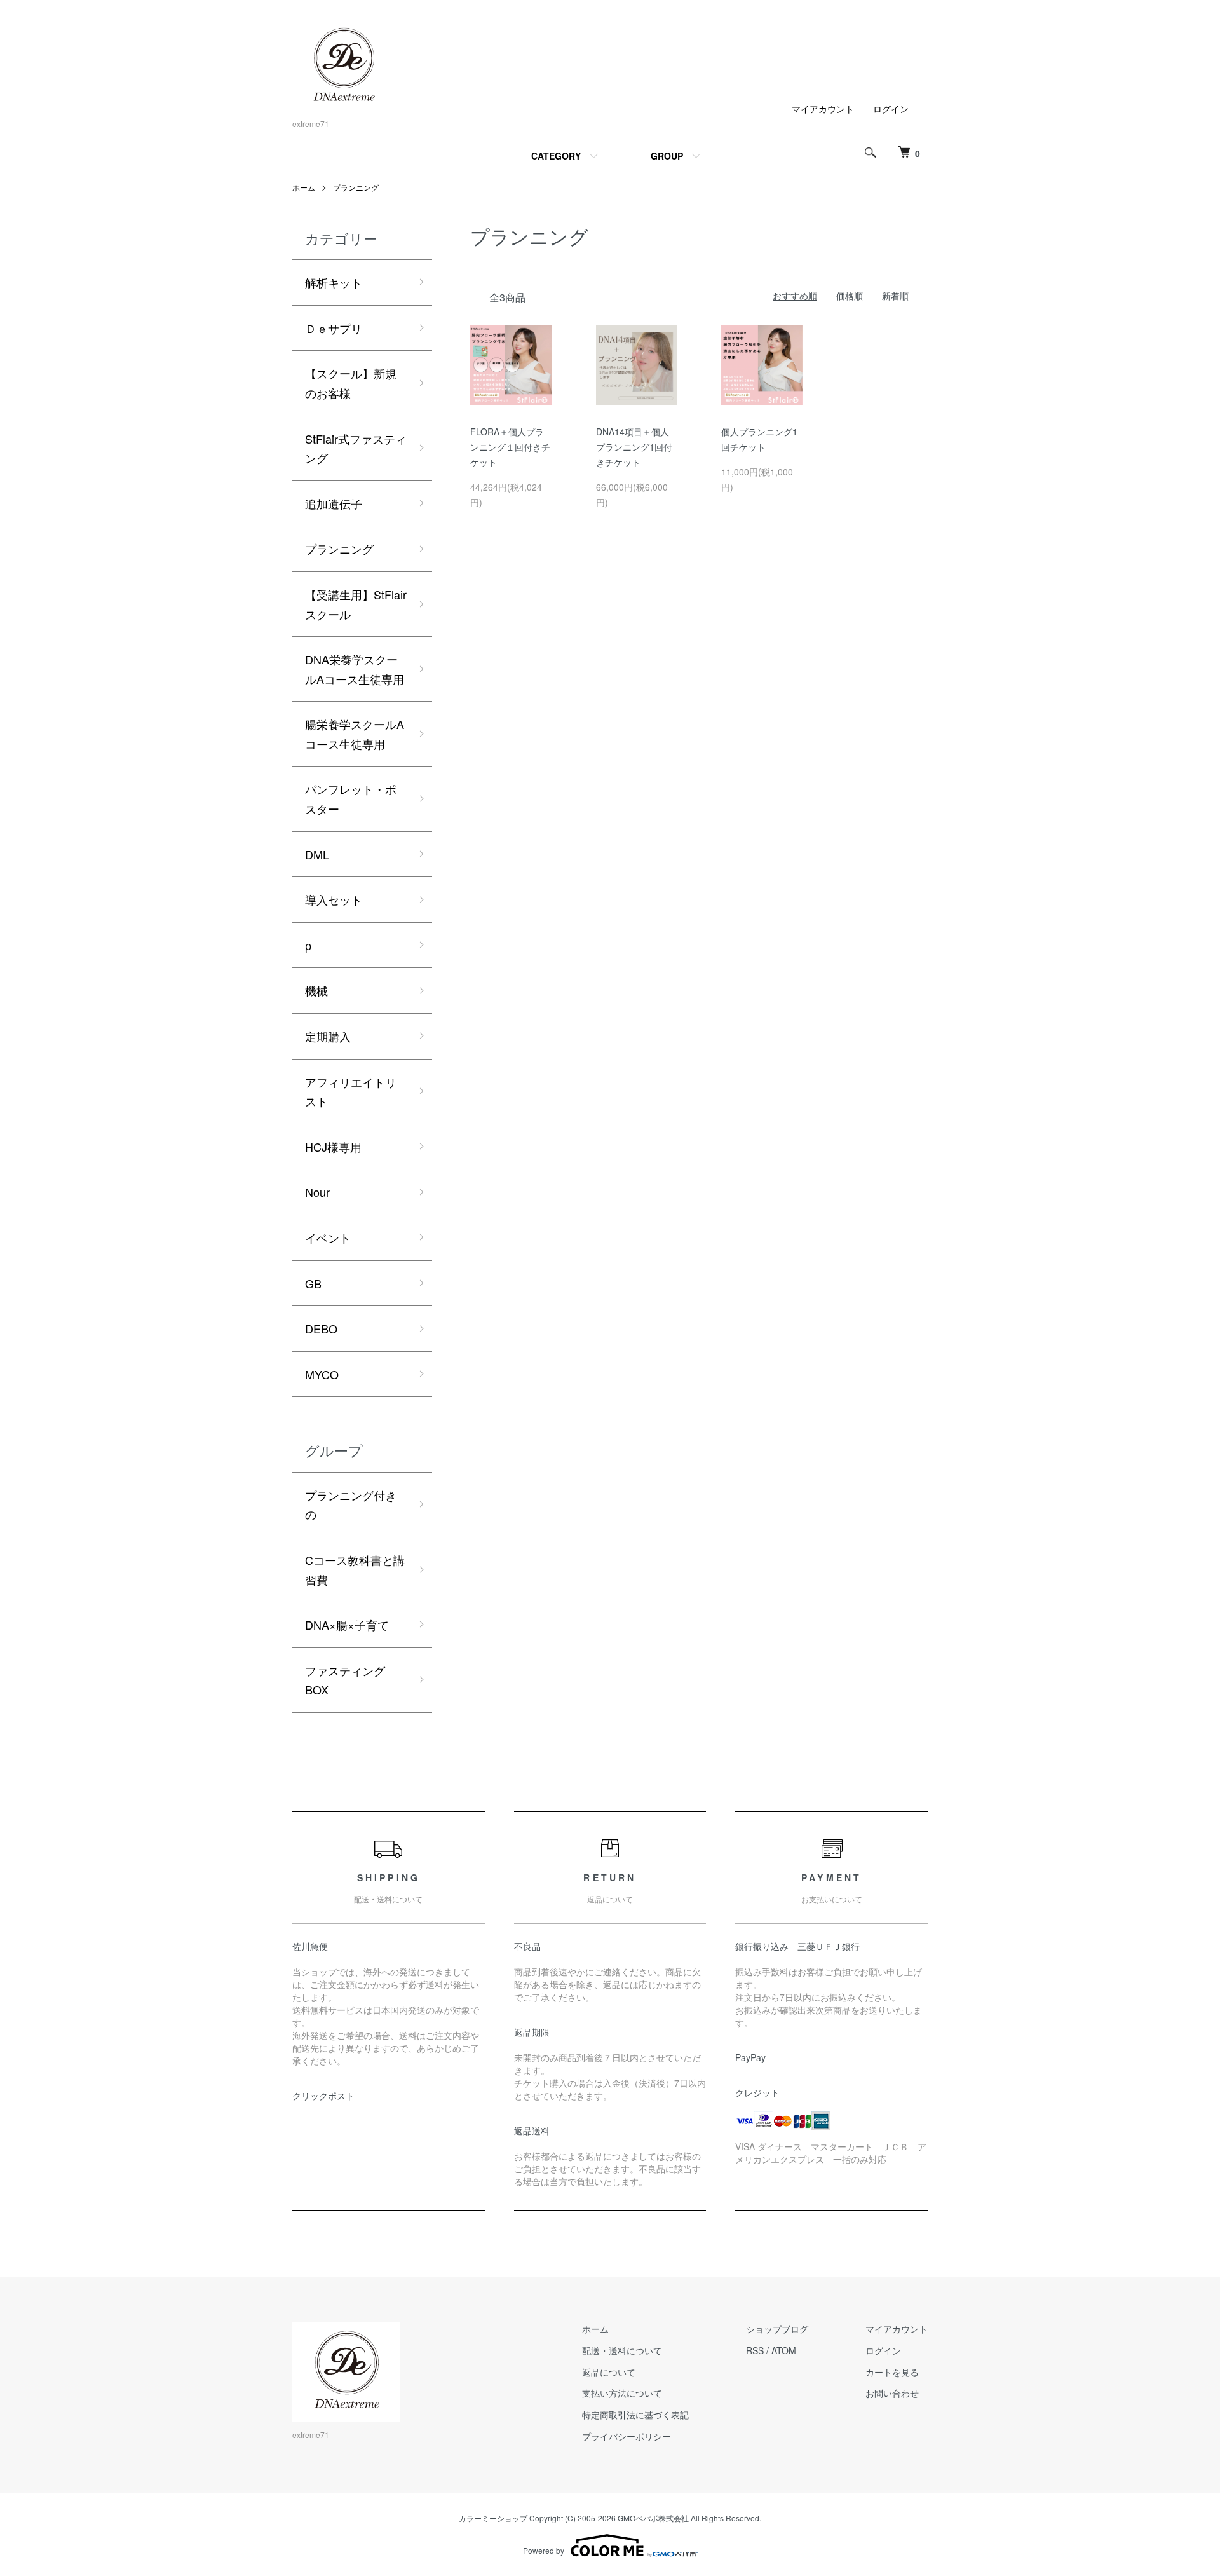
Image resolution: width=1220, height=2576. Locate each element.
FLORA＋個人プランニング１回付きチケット (510, 447)
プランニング (356, 187)
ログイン (891, 109)
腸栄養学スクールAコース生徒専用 (355, 734)
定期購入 (328, 1036)
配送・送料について (622, 2350)
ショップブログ (777, 2329)
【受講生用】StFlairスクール (356, 604)
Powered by (544, 2550)
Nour (317, 1192)
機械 (316, 990)
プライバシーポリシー (627, 2436)
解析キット (334, 282)
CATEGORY (556, 156)
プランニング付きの (351, 1505)
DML (317, 854)
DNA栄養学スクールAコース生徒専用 (355, 669)
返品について (609, 2372)
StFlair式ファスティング (356, 448)
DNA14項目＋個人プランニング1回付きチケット (634, 447)
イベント (328, 1237)
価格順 (850, 296)
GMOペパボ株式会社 (653, 2518)
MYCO (322, 1374)
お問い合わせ (892, 2393)
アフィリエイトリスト (351, 1092)
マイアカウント (823, 109)
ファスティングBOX (345, 1680)
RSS (755, 2350)
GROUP (667, 156)
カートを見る (892, 2372)
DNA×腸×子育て (347, 1625)
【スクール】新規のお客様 (351, 383)
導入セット (334, 899)
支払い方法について (622, 2393)
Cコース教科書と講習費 (355, 1570)
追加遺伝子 (334, 503)
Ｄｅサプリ (334, 328)
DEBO (321, 1328)
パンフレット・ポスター (351, 799)
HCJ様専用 (333, 1147)
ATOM (784, 2350)
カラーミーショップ (493, 2518)
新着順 (895, 296)
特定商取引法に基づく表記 (635, 2415)
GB (313, 1283)
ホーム (304, 187)
